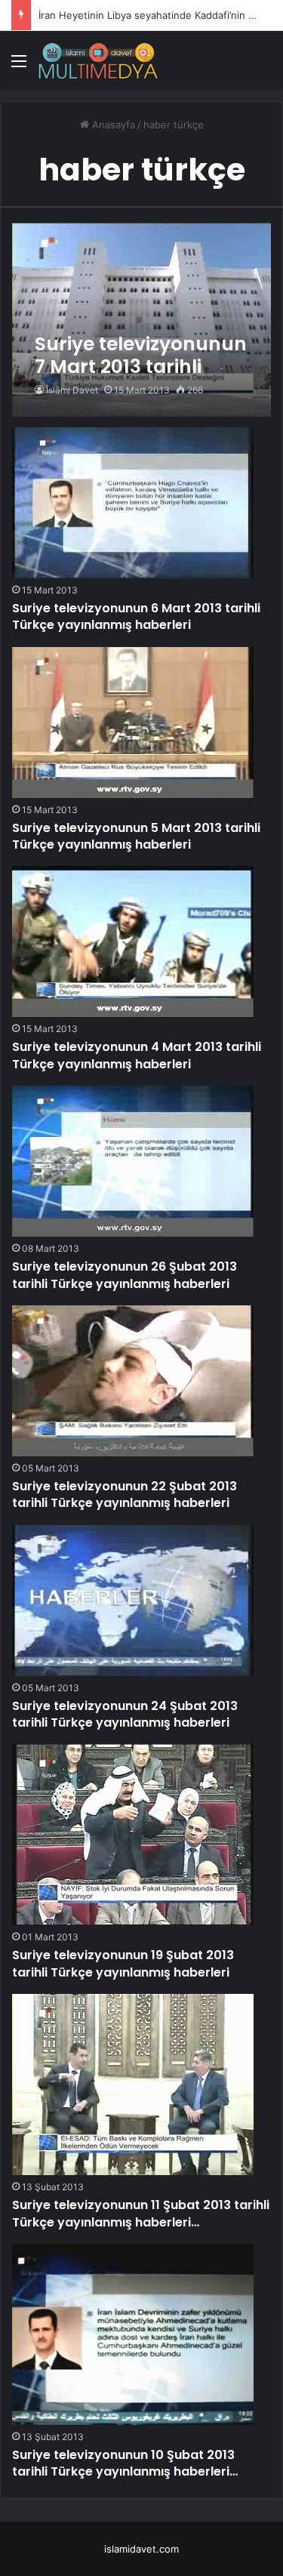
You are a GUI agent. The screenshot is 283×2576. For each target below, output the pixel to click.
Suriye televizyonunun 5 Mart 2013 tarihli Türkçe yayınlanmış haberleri (136, 836)
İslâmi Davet (72, 390)
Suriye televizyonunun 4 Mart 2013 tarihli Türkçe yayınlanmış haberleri (137, 1055)
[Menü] (19, 66)
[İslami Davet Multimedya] (98, 60)
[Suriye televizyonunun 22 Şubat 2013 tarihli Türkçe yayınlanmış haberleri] (133, 1381)
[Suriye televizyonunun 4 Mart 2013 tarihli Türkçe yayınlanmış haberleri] (133, 941)
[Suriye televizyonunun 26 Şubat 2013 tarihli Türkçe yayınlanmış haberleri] (133, 1161)
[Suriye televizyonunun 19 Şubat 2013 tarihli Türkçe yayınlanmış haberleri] (133, 1835)
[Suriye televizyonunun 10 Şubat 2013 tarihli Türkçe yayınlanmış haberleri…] (133, 2334)
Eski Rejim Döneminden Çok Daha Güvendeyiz (146, 15)
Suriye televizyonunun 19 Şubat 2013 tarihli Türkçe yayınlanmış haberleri (123, 1963)
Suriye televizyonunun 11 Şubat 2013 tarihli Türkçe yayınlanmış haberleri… (141, 2213)
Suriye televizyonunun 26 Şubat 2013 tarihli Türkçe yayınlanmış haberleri (125, 1275)
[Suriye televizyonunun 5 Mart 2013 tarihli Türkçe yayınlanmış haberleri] (133, 723)
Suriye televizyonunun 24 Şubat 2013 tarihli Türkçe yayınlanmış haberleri (125, 1714)
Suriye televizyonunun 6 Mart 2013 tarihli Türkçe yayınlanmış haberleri (136, 616)
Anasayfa (112, 125)
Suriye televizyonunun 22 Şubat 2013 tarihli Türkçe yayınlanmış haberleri (125, 1494)
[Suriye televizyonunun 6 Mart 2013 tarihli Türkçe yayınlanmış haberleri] (133, 503)
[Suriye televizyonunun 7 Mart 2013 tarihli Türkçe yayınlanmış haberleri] (141, 320)
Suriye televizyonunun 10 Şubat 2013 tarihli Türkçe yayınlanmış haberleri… (125, 2463)
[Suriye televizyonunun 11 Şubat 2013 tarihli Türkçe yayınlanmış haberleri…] (133, 2085)
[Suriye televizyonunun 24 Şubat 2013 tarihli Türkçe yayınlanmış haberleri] (133, 1601)
